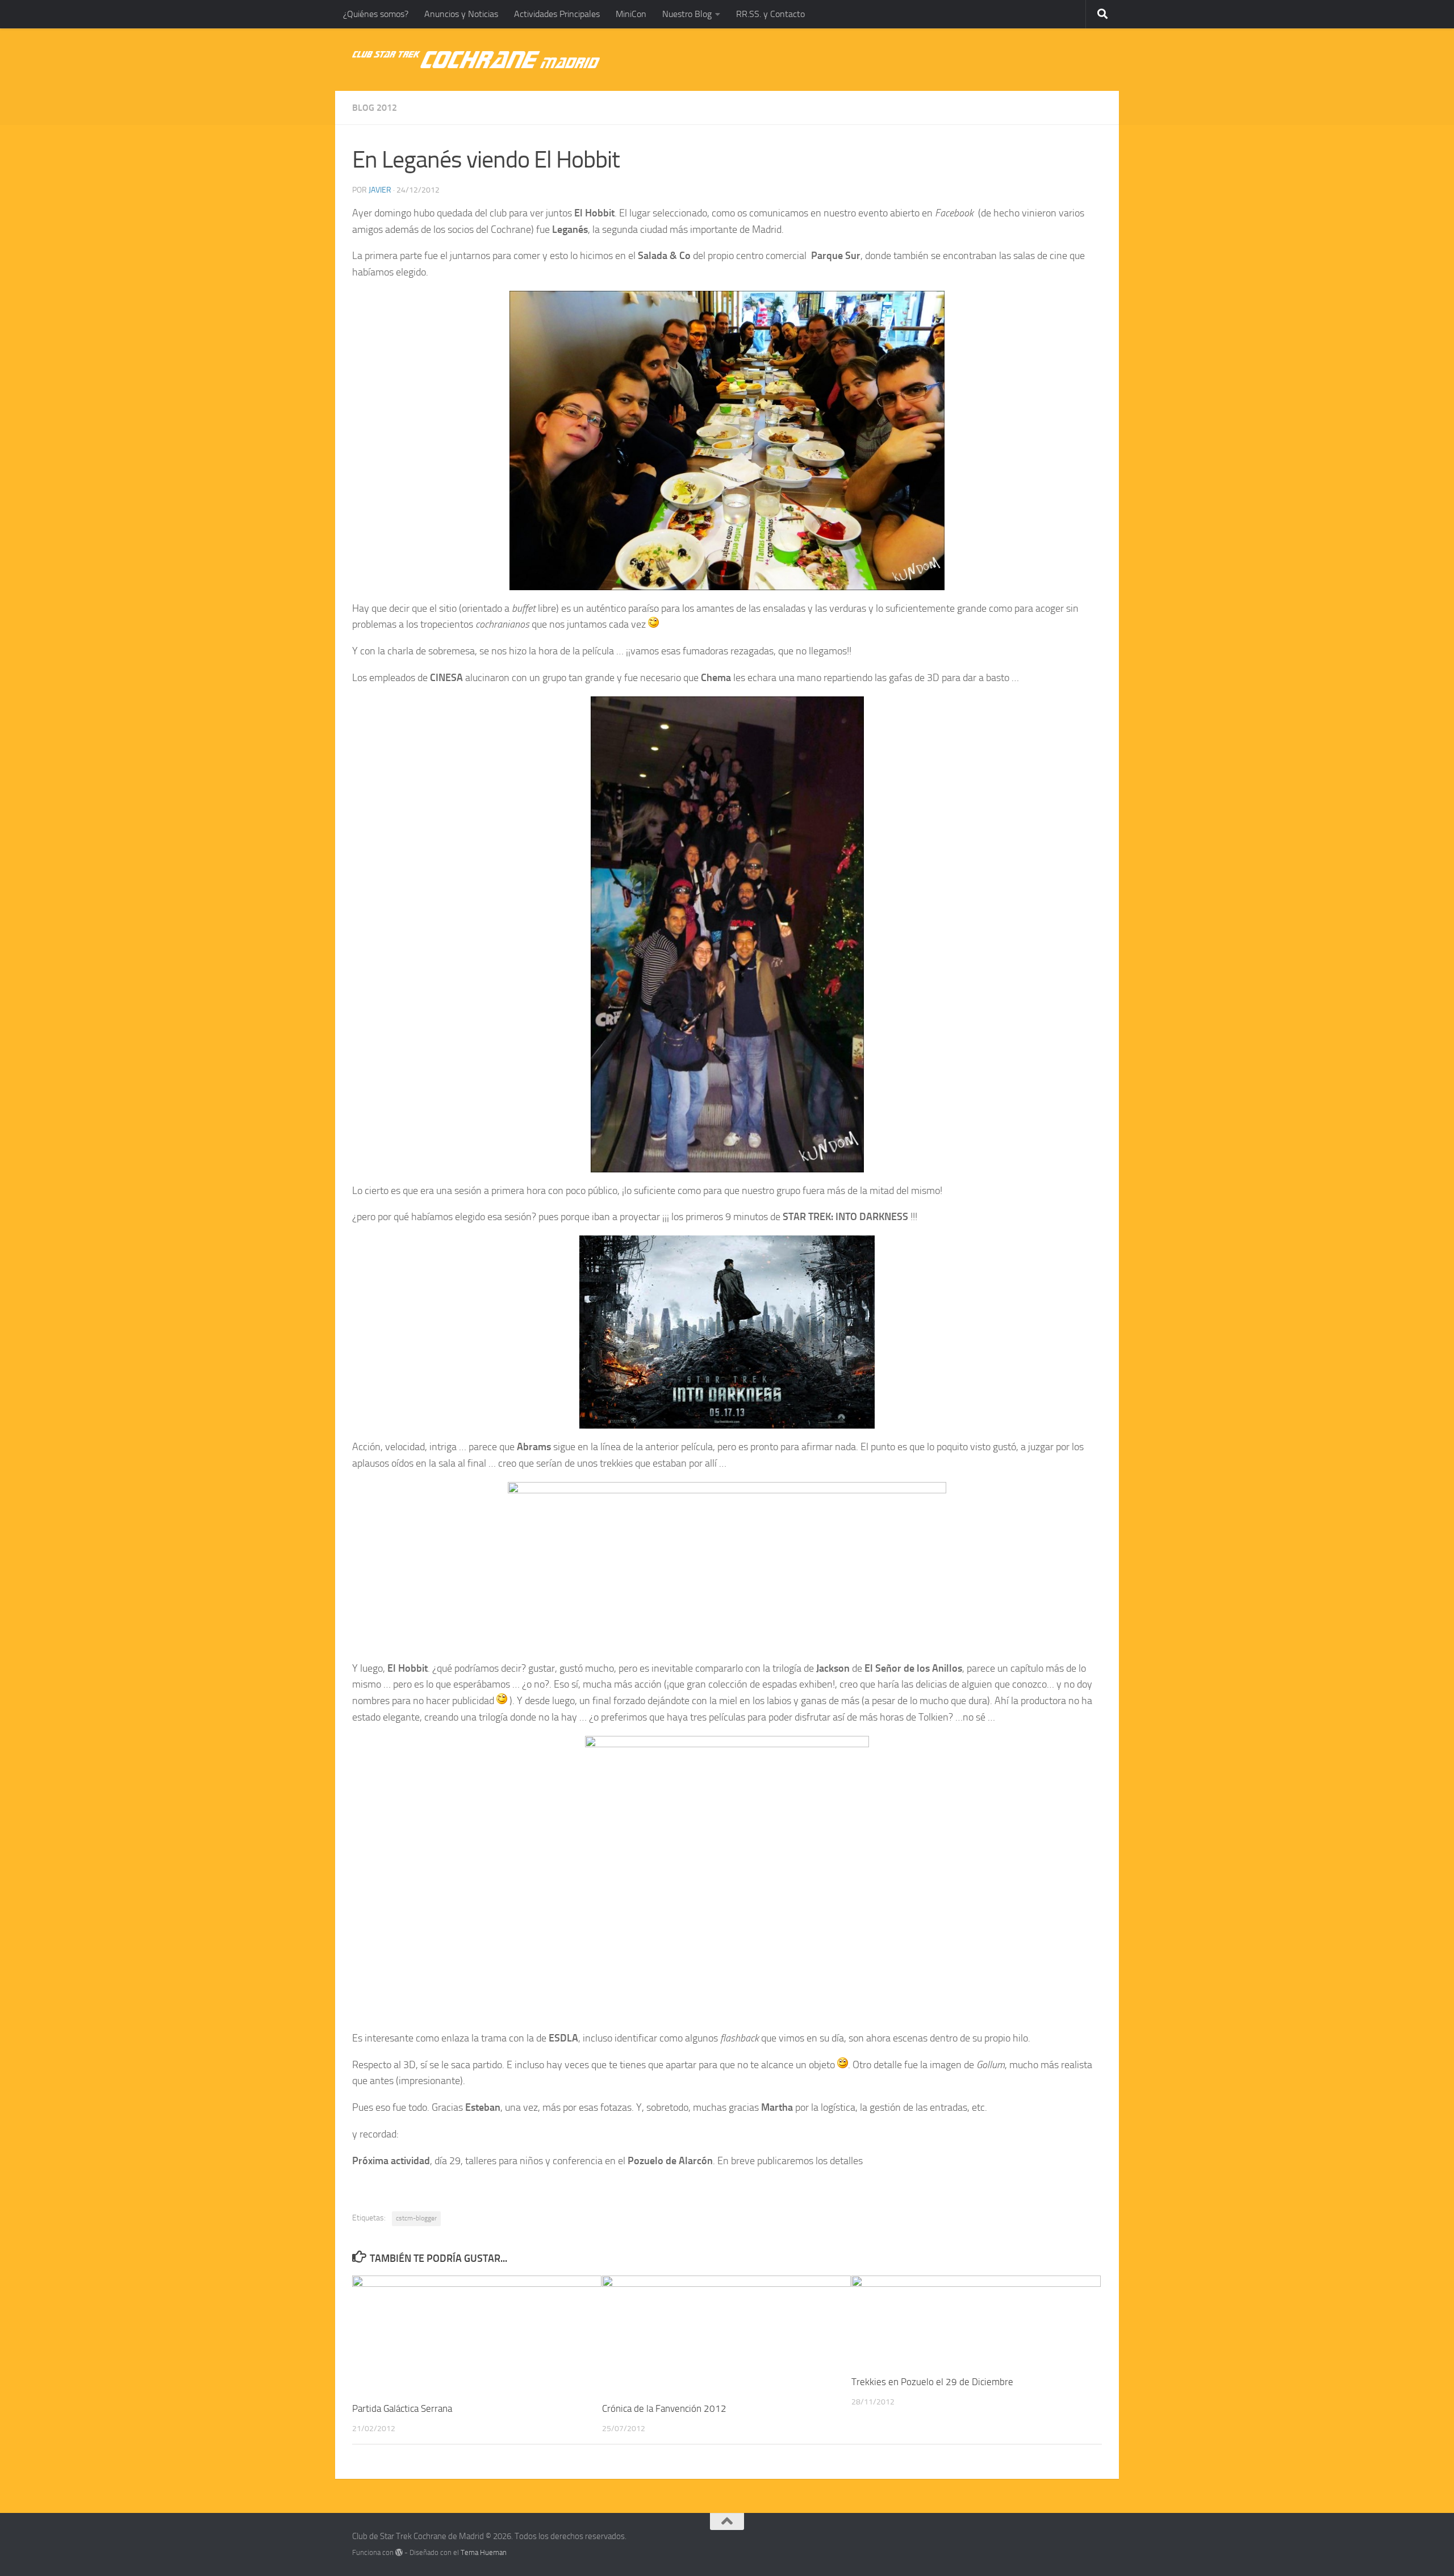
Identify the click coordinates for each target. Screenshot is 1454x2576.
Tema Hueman (484, 2552)
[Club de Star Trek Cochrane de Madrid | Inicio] (476, 60)
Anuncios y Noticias (461, 14)
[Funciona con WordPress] (399, 2552)
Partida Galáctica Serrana (402, 2408)
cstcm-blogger (416, 2218)
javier (380, 190)
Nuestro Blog (687, 14)
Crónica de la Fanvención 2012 (664, 2408)
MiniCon (631, 14)
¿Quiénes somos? (376, 14)
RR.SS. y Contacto (770, 14)
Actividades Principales (557, 14)
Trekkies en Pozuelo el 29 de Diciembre (932, 2382)
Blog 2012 (375, 108)
